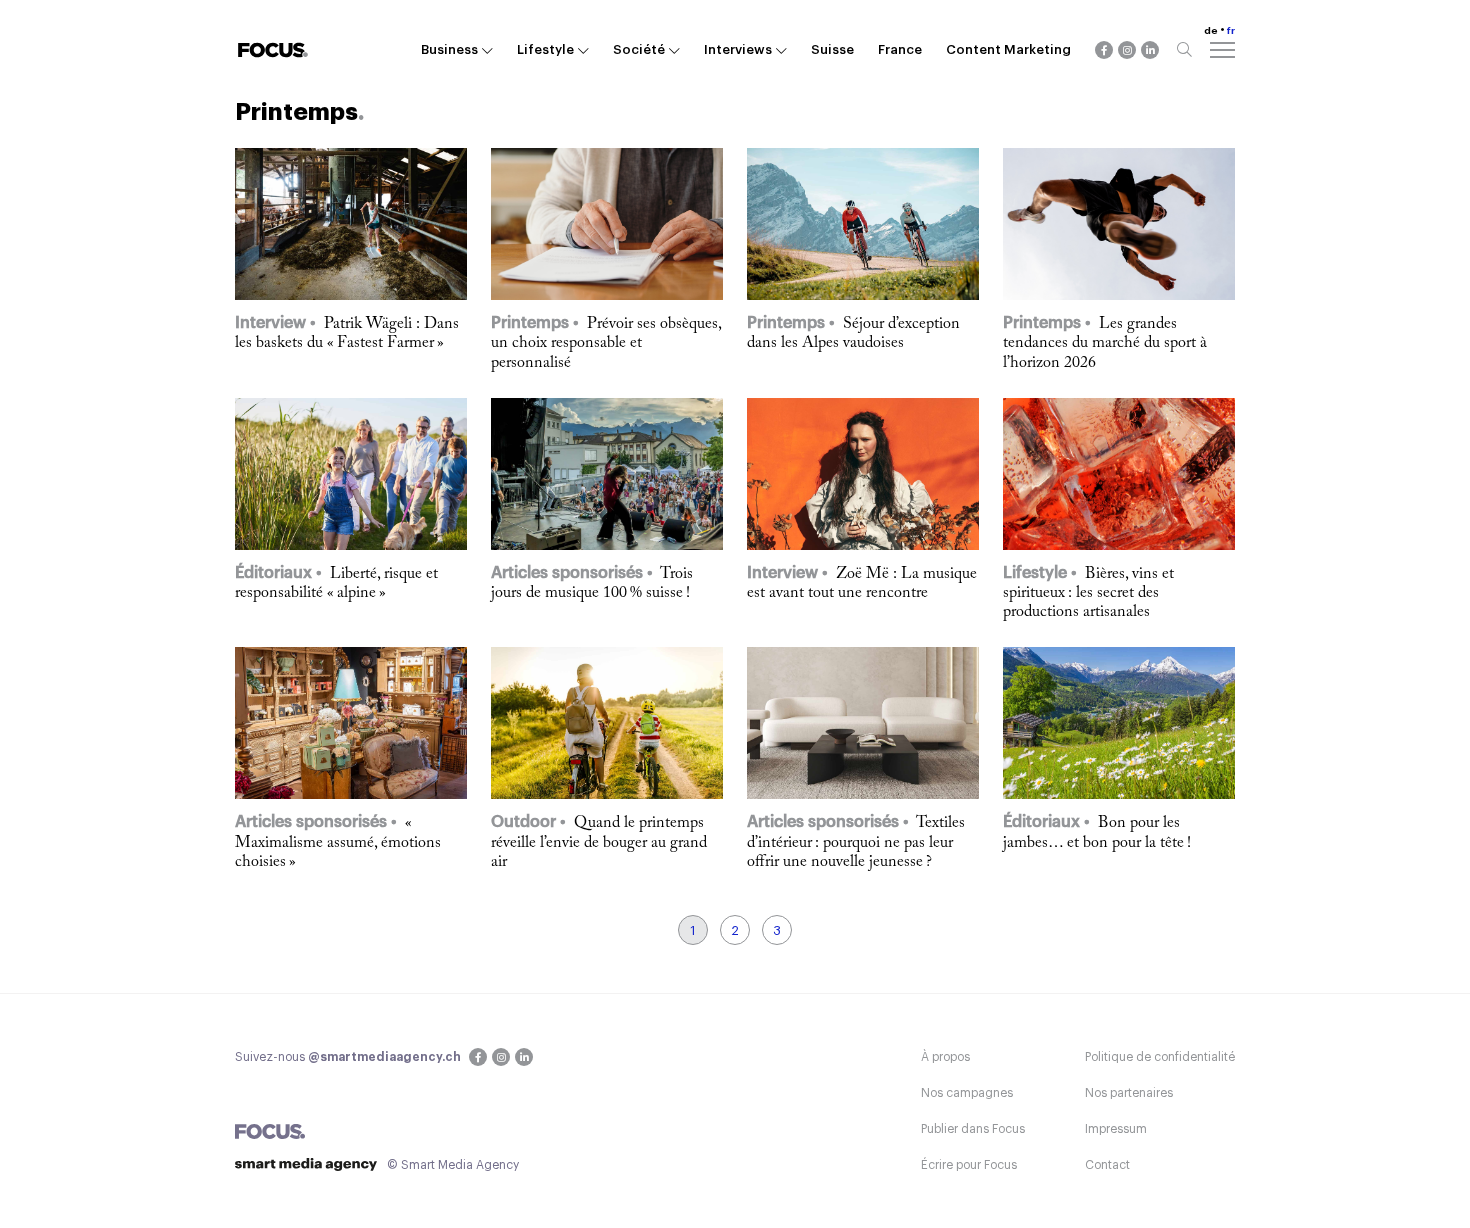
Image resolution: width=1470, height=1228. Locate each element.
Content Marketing (1008, 49)
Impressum (1116, 1129)
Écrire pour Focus (969, 1165)
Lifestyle (545, 49)
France (900, 49)
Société (639, 49)
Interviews (738, 49)
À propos (945, 1057)
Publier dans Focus (973, 1129)
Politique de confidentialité (1160, 1057)
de (1211, 31)
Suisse (832, 49)
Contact (1107, 1165)
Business (449, 49)
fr (1231, 31)
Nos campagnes (967, 1093)
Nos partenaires (1129, 1093)
